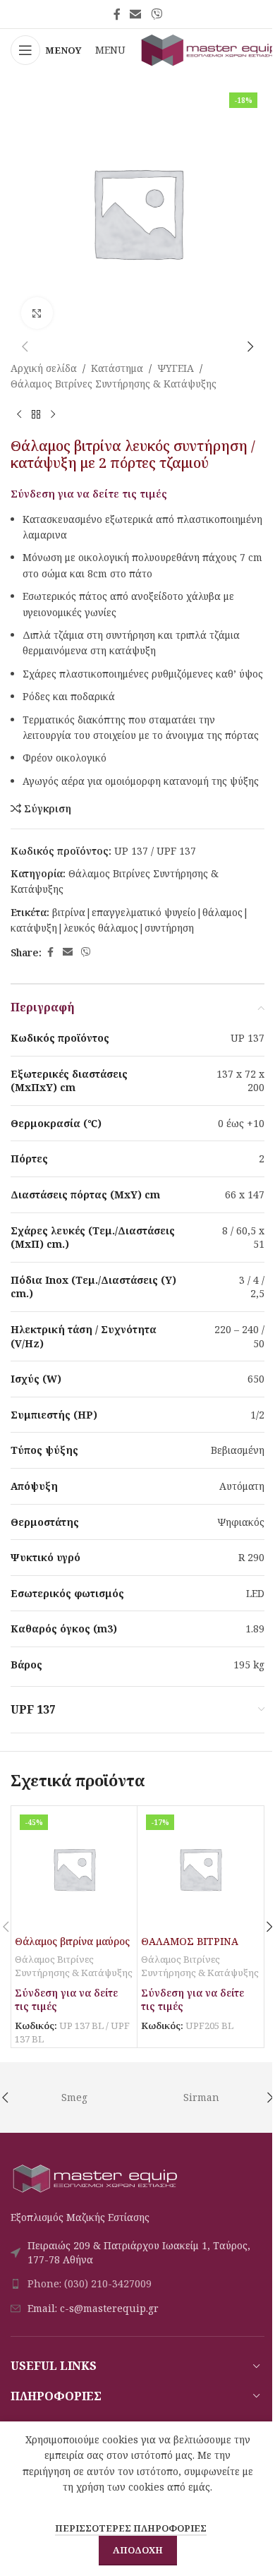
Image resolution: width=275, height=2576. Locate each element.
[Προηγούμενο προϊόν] (19, 415)
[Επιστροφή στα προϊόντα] (36, 415)
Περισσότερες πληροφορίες (131, 2528)
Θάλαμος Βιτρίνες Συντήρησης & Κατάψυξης (114, 384)
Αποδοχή (138, 2550)
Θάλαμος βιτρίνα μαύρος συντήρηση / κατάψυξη (72, 1948)
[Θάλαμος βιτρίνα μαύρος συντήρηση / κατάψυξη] (74, 1869)
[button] (25, 347)
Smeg (74, 2097)
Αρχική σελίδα (44, 368)
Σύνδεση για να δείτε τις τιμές (89, 493)
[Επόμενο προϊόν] (53, 415)
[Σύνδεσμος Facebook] (117, 14)
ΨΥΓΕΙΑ (176, 368)
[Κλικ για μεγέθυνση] (37, 313)
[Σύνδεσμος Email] (136, 14)
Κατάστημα (117, 368)
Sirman (201, 2097)
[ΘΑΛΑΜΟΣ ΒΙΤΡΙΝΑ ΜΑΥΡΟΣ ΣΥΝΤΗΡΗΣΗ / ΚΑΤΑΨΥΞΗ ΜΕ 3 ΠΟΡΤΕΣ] (200, 1869)
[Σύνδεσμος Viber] (156, 14)
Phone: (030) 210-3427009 (90, 2283)
